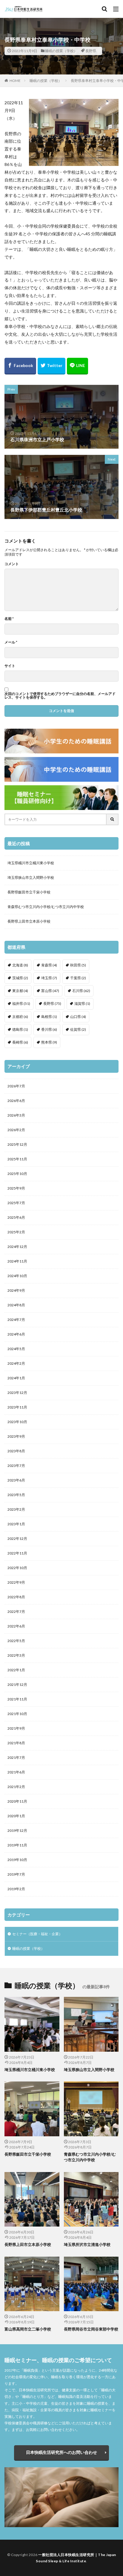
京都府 (20, 1017)
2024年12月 (17, 1247)
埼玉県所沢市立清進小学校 (87, 2244)
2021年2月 (16, 1787)
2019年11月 (17, 1845)
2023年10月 (17, 1422)
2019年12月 (17, 1830)
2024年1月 (16, 1378)
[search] (113, 819)
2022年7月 (16, 1612)
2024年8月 (16, 1305)
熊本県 (49, 1042)
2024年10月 (17, 1276)
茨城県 (20, 978)
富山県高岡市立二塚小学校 (28, 2329)
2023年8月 (16, 1451)
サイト (10, 666)
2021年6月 (16, 1772)
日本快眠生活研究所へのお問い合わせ (61, 2452)
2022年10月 (17, 1568)
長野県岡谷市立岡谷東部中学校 (91, 2329)
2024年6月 (16, 1334)
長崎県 (20, 1042)
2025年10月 (17, 1174)
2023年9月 (16, 1436)
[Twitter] (51, 366)
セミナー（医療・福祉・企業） (37, 1934)
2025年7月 (16, 1203)
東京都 (20, 991)
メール (11, 642)
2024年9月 (16, 1290)
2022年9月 (16, 1582)
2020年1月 (16, 1816)
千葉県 (78, 978)
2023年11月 (17, 1407)
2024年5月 (16, 1349)
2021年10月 (17, 1714)
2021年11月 (17, 1699)
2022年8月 (16, 1597)
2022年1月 (16, 1670)
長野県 (91, 51)
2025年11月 (17, 1159)
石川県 (81, 991)
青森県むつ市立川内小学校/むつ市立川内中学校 (46, 907)
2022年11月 (17, 1553)
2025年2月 (16, 1232)
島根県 (49, 1017)
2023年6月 (16, 1480)
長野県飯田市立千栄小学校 (29, 892)
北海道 (20, 965)
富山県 (50, 991)
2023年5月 (16, 1495)
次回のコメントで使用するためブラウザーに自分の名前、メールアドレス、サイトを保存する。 (60, 696)
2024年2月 (16, 1363)
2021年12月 (17, 1685)
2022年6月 (16, 1626)
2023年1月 (16, 1524)
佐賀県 (78, 1029)
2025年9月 (16, 1188)
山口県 (78, 1017)
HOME (15, 81)
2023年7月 (16, 1466)
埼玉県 (49, 978)
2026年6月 (16, 1101)
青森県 (49, 965)
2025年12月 (17, 1144)
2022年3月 (16, 1655)
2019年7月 (16, 1874)
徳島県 (20, 1029)
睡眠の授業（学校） (61, 51)
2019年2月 (16, 1889)
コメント (12, 564)
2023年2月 (16, 1509)
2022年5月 (16, 1641)
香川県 (49, 1029)
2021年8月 (16, 1743)
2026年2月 (16, 1130)
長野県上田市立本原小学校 (29, 921)
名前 (9, 619)
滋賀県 (82, 1003)
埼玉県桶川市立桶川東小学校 (31, 863)
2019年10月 (17, 1860)
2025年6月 (16, 1217)
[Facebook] (20, 366)
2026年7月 (16, 1086)
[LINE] (77, 366)
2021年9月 (16, 1728)
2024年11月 (17, 1261)
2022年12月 (17, 1539)
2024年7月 (16, 1320)
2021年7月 (16, 1758)
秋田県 (78, 965)
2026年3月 (16, 1115)
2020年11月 (17, 1801)
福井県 (21, 1003)
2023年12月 (17, 1393)
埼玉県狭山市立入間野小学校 (31, 877)
